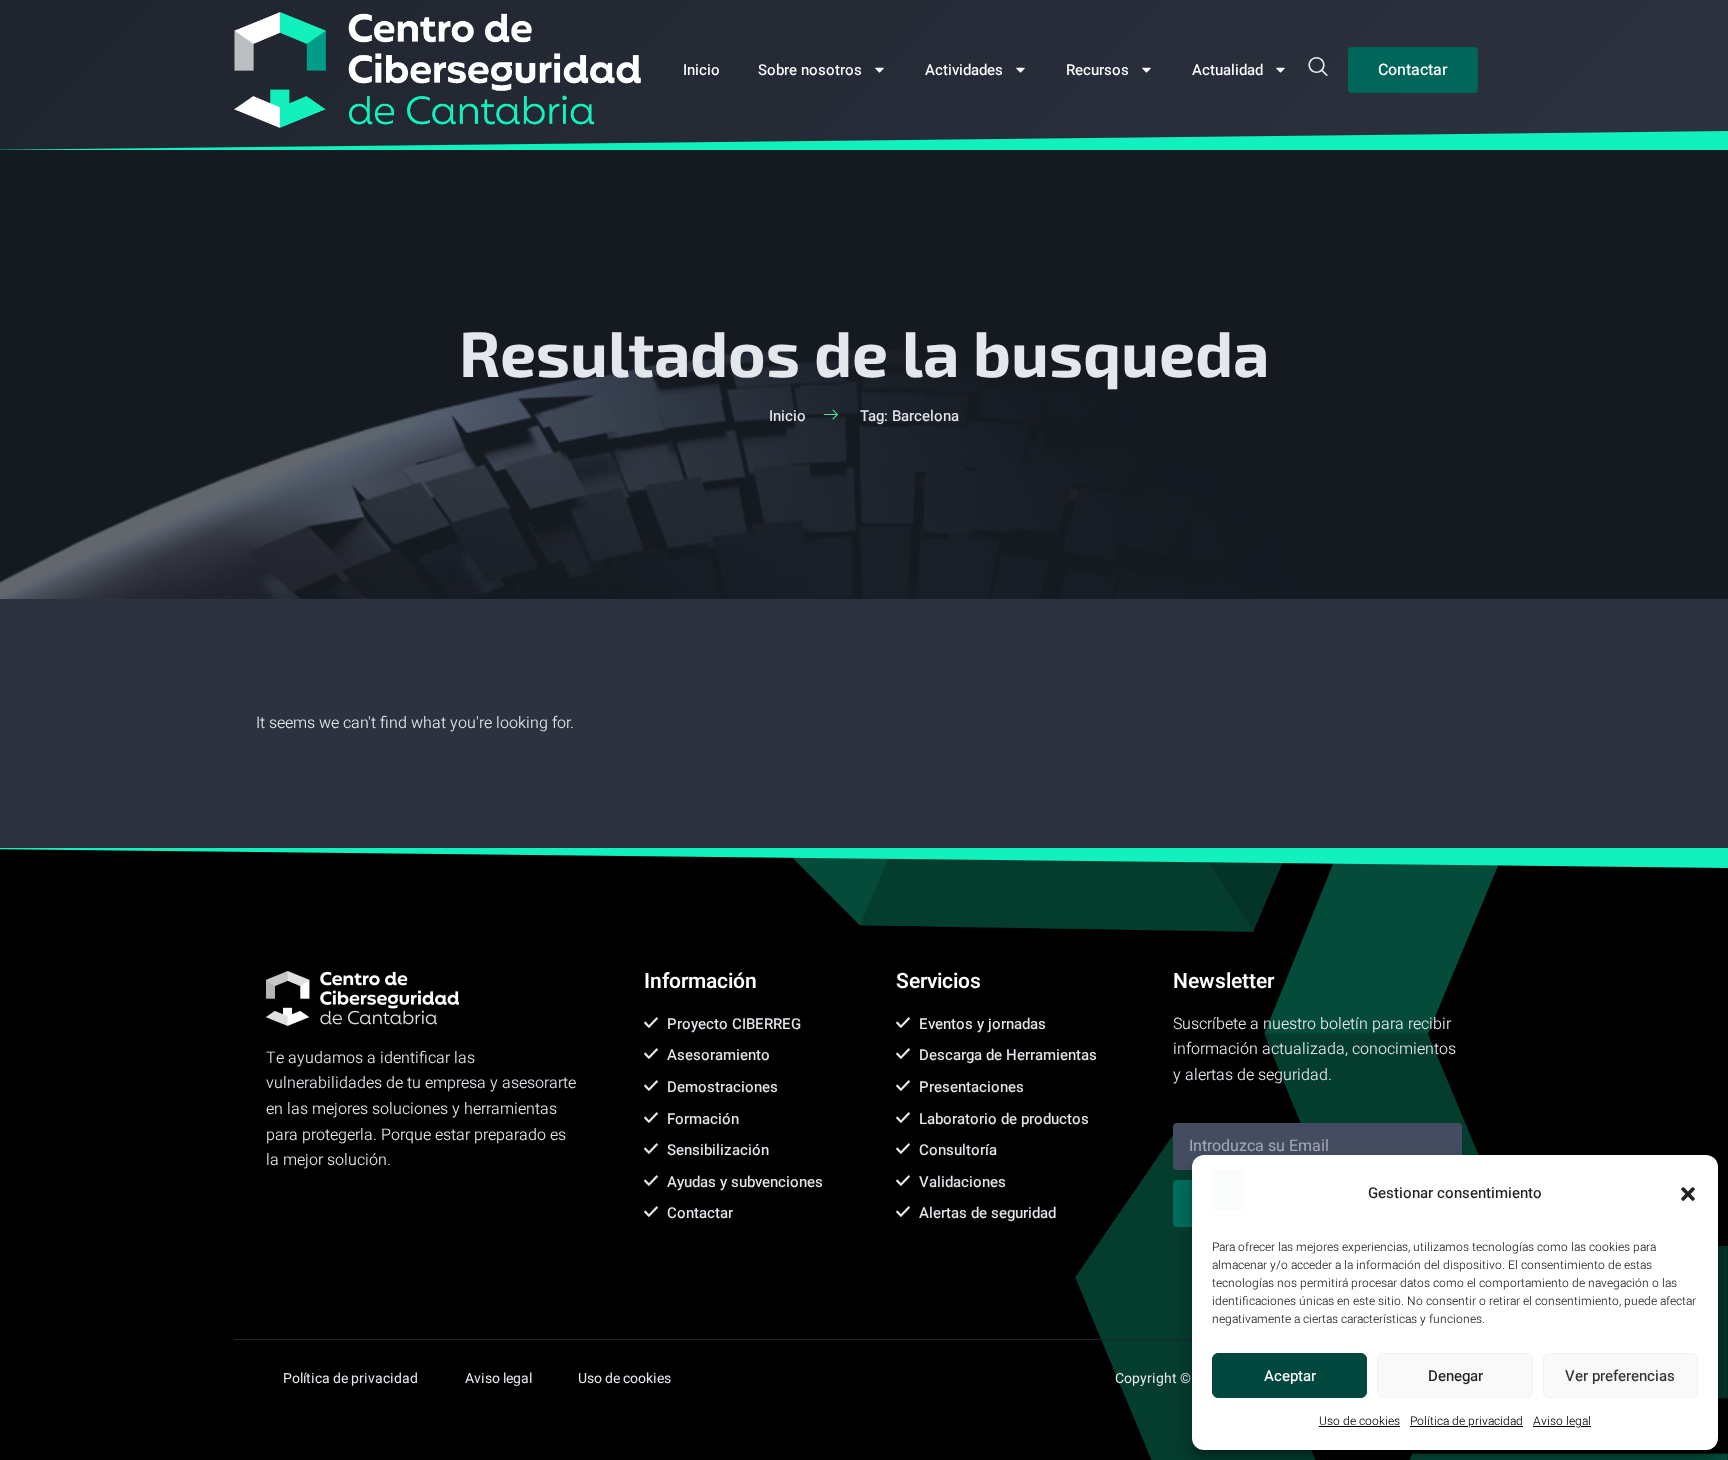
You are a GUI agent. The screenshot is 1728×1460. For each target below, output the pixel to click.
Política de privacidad (1466, 1421)
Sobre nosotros (810, 70)
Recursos (1097, 70)
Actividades (964, 70)
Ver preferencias (1620, 1376)
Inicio (701, 70)
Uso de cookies (1359, 1421)
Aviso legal (1562, 1421)
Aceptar (1290, 1376)
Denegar (1455, 1376)
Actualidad (1227, 70)
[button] (1688, 1194)
